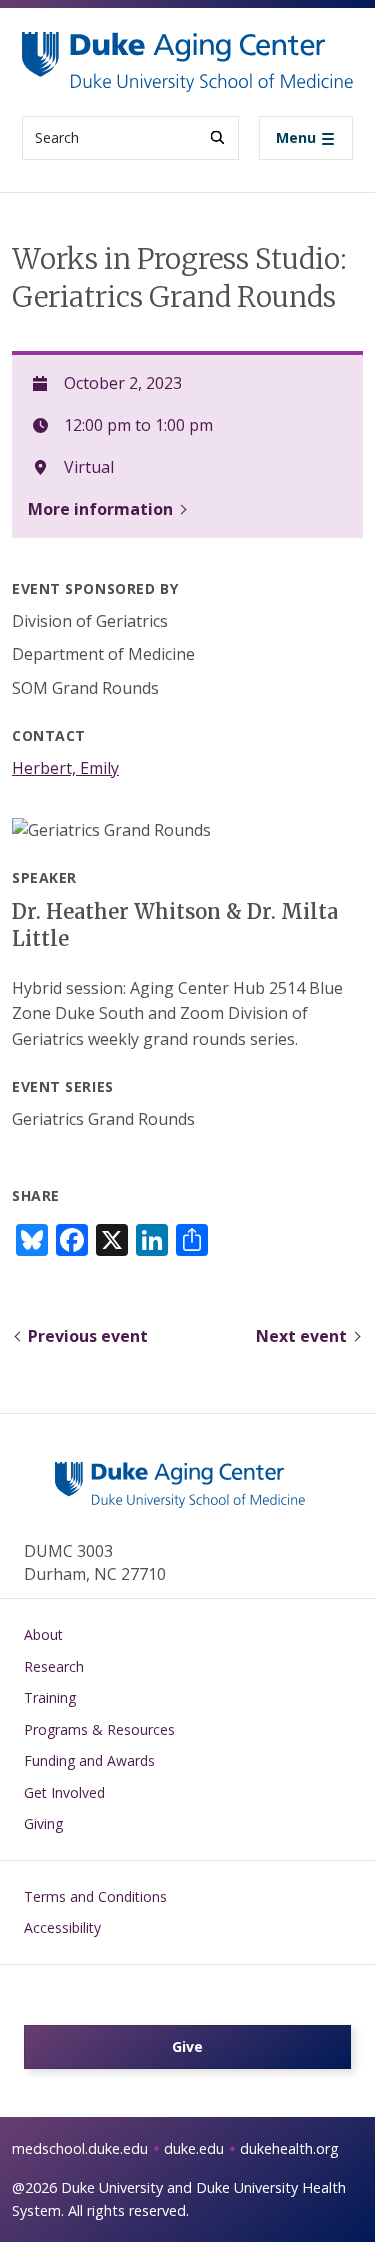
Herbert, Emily (65, 768)
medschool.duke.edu (80, 2148)
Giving (43, 1823)
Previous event (88, 1336)
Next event (301, 1336)
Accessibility (62, 1927)
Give (187, 2046)
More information (100, 509)
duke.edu (194, 2148)
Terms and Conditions (95, 1896)
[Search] (217, 137)
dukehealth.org (289, 2148)
